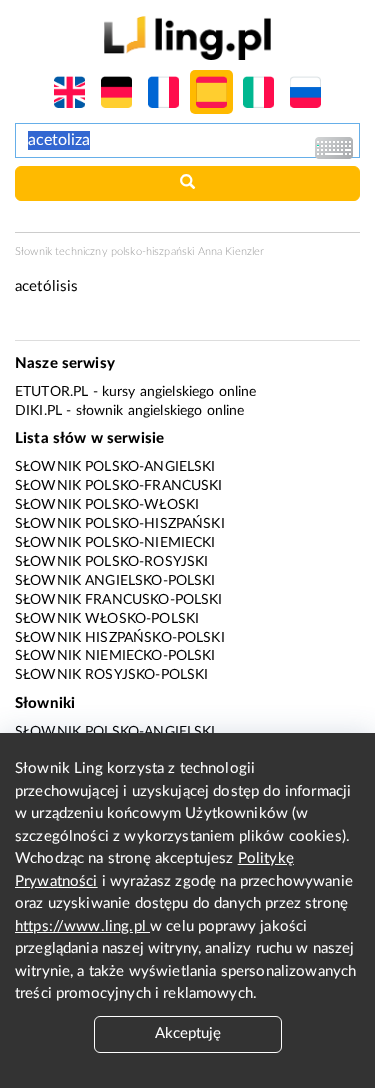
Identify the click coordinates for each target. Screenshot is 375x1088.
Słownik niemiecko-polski (115, 656)
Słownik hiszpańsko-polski (120, 638)
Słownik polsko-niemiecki (115, 543)
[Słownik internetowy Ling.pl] (187, 37)
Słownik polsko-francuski (119, 486)
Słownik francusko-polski (119, 600)
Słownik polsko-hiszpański (120, 524)
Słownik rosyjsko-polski (111, 675)
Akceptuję (188, 1033)
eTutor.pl (51, 392)
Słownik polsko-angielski (115, 467)
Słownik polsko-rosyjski (111, 562)
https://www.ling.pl (82, 926)
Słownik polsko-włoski (107, 505)
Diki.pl (38, 411)
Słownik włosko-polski (107, 619)
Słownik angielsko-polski (115, 581)
